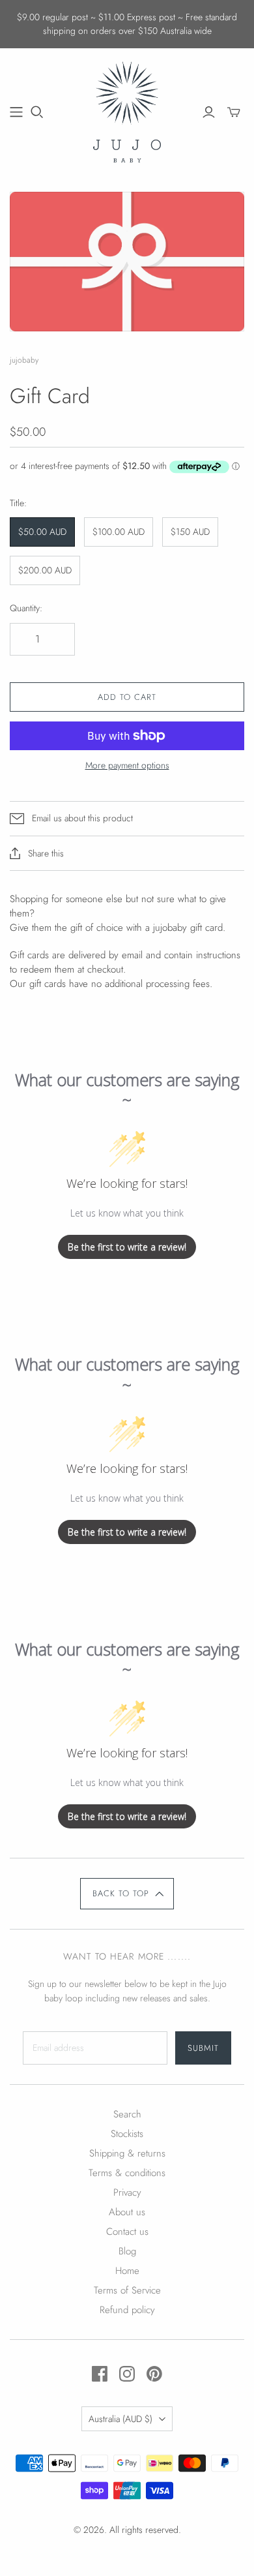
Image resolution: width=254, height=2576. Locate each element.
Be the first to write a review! (127, 1247)
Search (127, 2114)
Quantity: (26, 608)
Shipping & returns (127, 2153)
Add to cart (127, 697)
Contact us (127, 2232)
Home (127, 2271)
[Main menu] (16, 112)
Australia (120, 2419)
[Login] (209, 112)
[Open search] (37, 112)
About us (127, 2212)
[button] (127, 1894)
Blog (127, 2251)
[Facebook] (100, 2374)
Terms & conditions (127, 2173)
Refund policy (127, 2310)
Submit (203, 2048)
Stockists (127, 2134)
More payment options (127, 765)
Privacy (127, 2192)
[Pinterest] (154, 2374)
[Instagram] (127, 2374)
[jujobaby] (127, 110)
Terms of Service (127, 2290)
